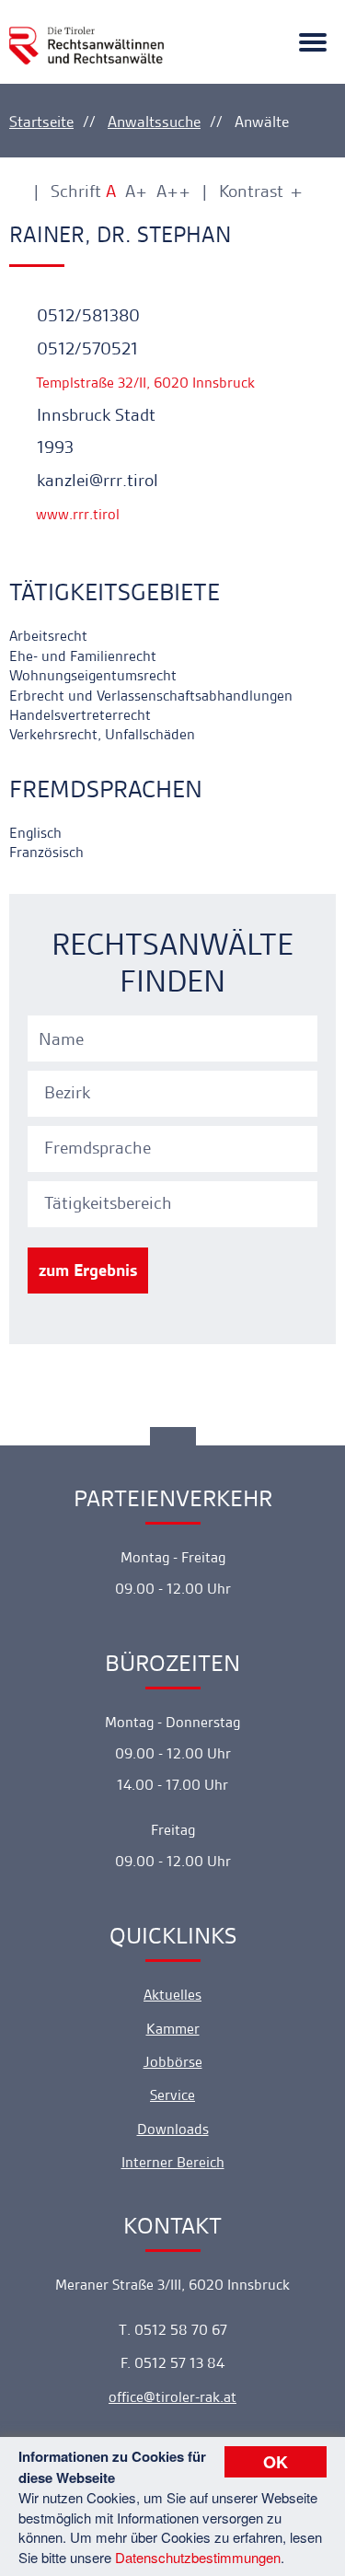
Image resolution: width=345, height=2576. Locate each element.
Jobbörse (173, 2062)
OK (276, 2462)
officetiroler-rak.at (172, 2397)
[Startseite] (86, 35)
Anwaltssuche (154, 122)
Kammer (173, 2029)
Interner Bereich (173, 2162)
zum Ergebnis (88, 1270)
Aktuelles (172, 1995)
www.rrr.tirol (76, 514)
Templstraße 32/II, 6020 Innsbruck (144, 383)
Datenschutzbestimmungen (198, 2557)
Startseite (41, 122)
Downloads (173, 2129)
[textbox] (175, 1093)
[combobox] (175, 1091)
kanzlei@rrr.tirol (95, 480)
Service (172, 2095)
